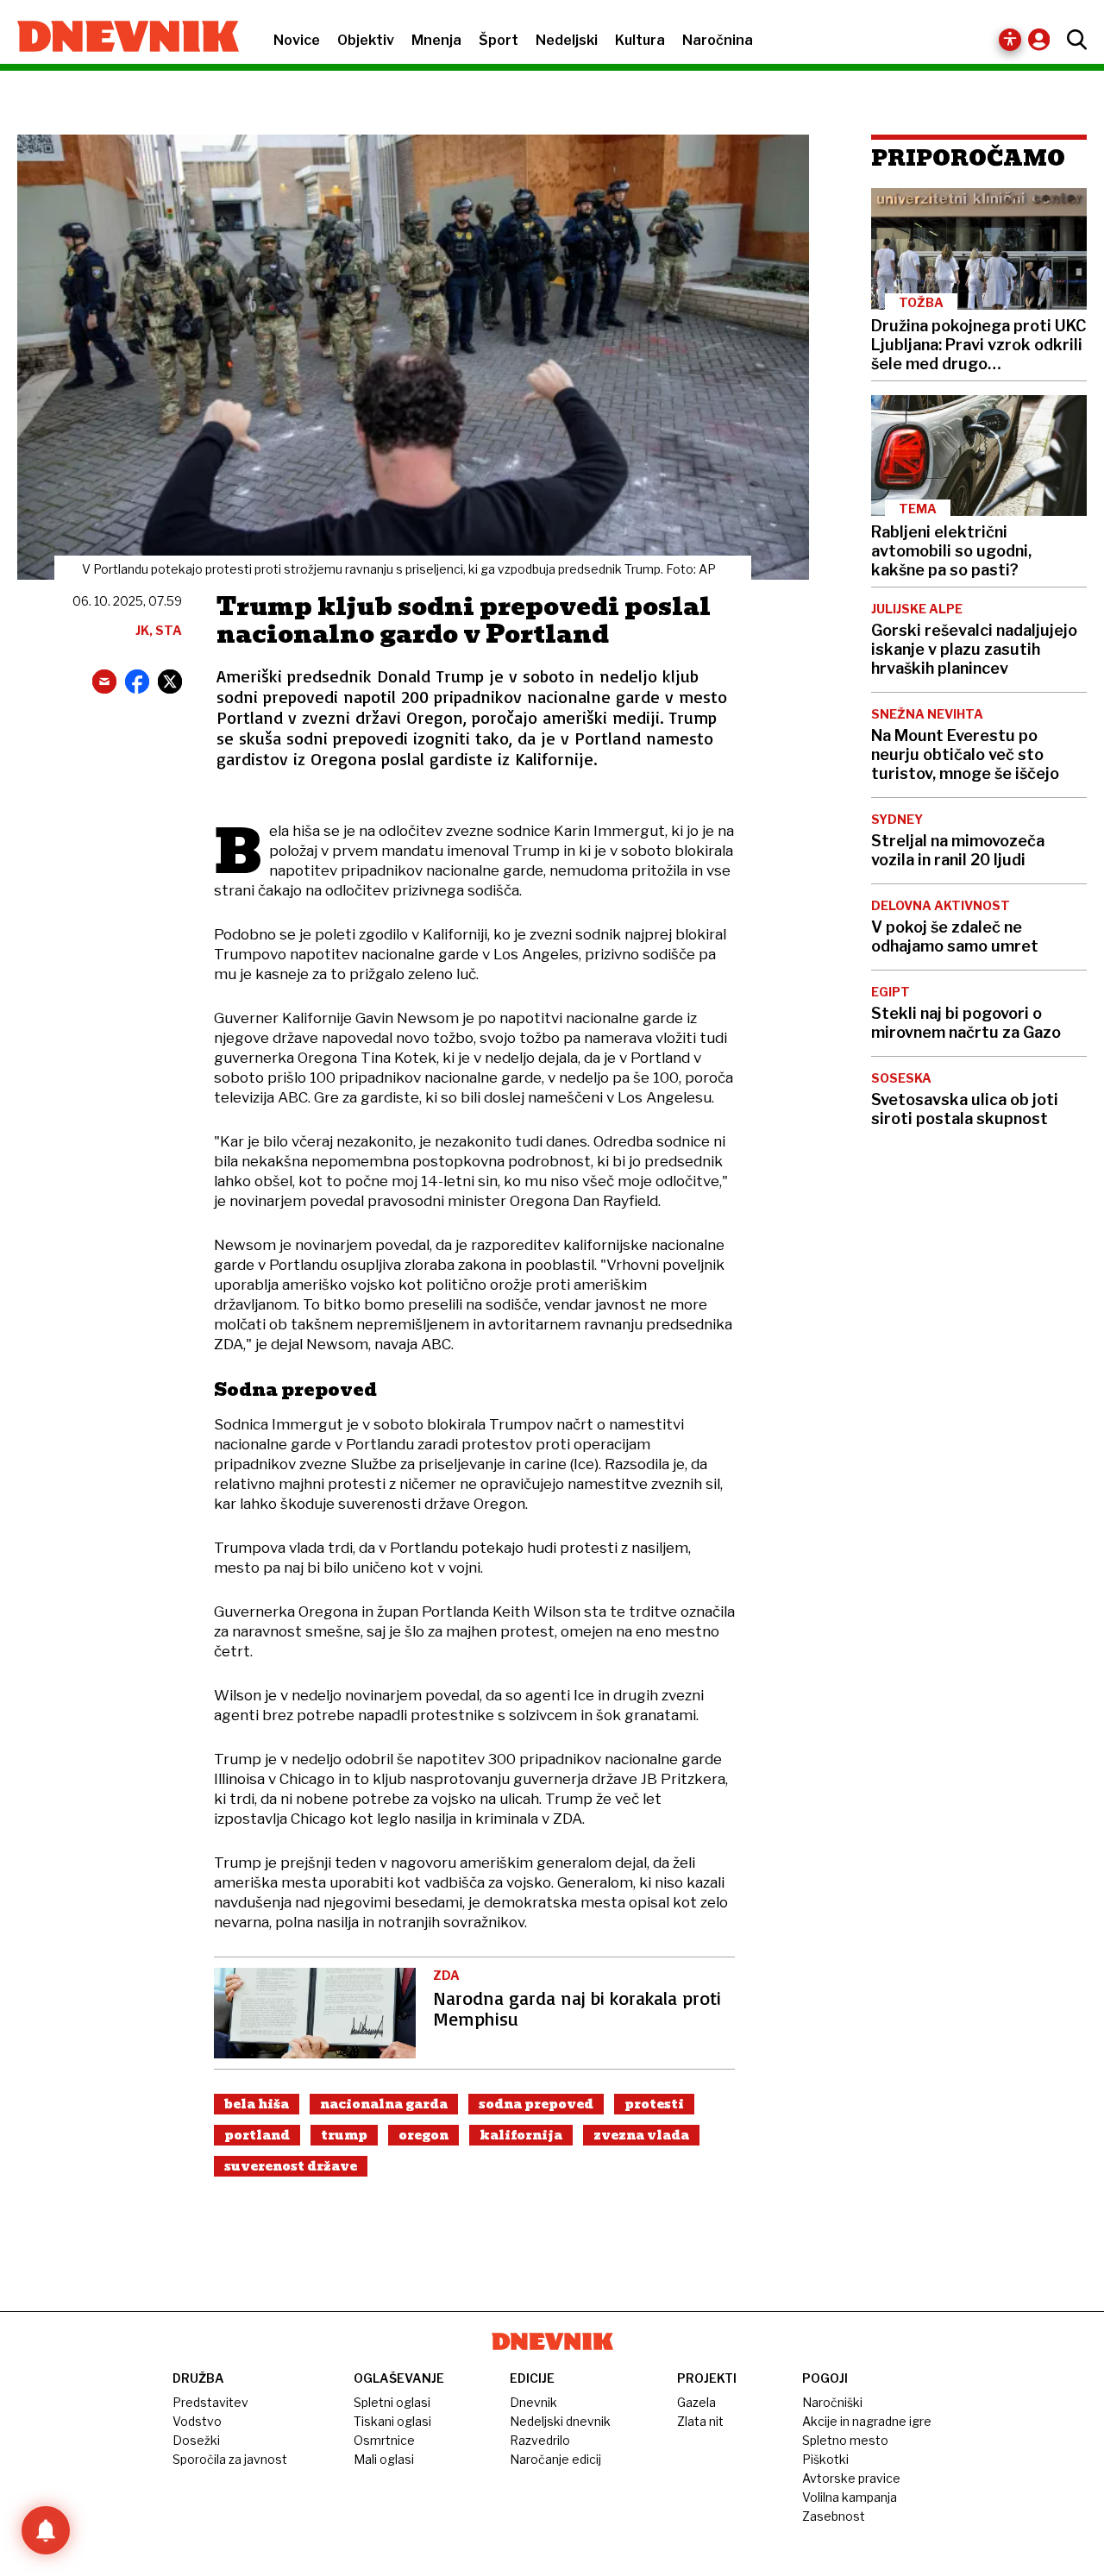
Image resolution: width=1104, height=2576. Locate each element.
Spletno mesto (845, 2440)
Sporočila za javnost (230, 2459)
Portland (257, 2135)
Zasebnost (834, 2516)
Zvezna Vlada (641, 2135)
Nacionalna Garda (384, 2104)
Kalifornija (521, 2135)
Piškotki (825, 2459)
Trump (344, 2135)
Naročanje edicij (555, 2459)
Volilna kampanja (850, 2497)
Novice (297, 40)
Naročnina (718, 40)
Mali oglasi (384, 2459)
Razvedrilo (540, 2440)
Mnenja (436, 40)
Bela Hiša (257, 2104)
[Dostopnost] (1010, 40)
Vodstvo (197, 2421)
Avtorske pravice (851, 2478)
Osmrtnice (384, 2440)
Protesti (654, 2104)
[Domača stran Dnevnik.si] (119, 38)
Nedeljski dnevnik (560, 2421)
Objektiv (366, 40)
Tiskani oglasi (392, 2421)
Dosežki (196, 2440)
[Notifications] (46, 2530)
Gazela (696, 2402)
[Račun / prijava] (1043, 39)
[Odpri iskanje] (1073, 40)
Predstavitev (210, 2402)
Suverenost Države (291, 2166)
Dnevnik (533, 2402)
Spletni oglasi (392, 2402)
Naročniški (832, 2402)
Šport (499, 40)
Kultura (640, 40)
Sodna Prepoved (536, 2104)
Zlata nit (700, 2421)
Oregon (423, 2135)
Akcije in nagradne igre (867, 2421)
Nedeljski (567, 40)
